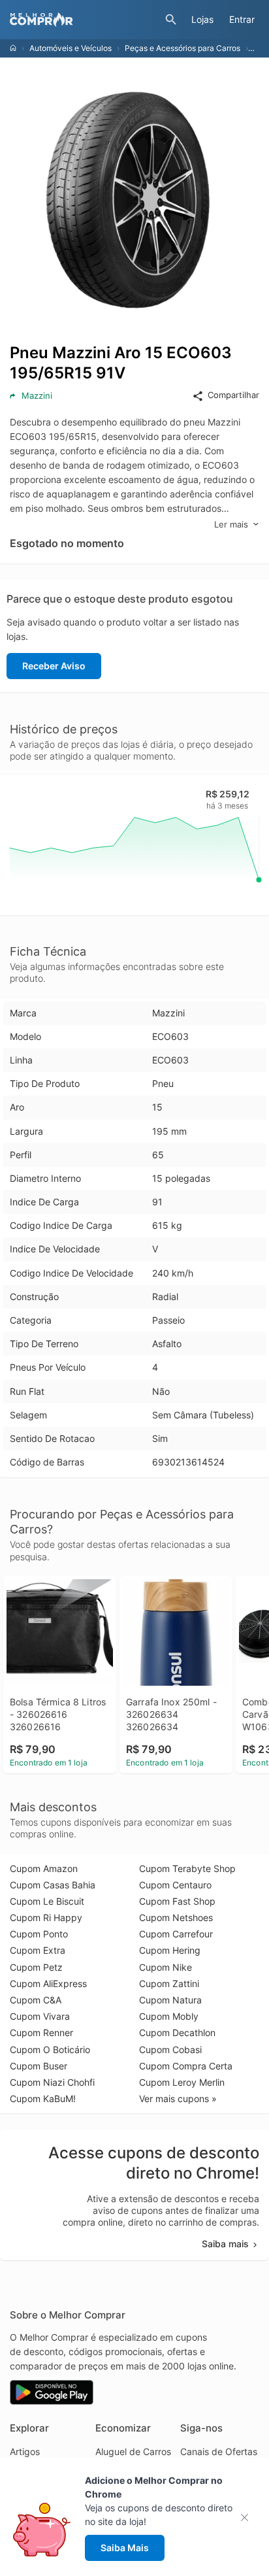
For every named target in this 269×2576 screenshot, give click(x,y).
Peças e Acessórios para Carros (182, 48)
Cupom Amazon (44, 1868)
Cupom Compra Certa (186, 2066)
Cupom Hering (170, 1950)
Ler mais (231, 524)
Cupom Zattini (169, 1983)
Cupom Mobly (169, 2016)
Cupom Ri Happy (46, 1917)
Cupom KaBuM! (43, 2099)
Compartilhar (233, 395)
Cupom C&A (36, 2000)
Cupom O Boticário (50, 2049)
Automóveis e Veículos (71, 48)
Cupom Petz (36, 1967)
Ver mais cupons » (178, 2099)
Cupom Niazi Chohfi (52, 2082)
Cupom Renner (41, 2032)
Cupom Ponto (39, 1934)
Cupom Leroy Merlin (182, 2082)
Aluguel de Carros (133, 2451)
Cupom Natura (170, 2000)
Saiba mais (225, 2244)
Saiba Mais (125, 2548)
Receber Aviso (54, 666)
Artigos (25, 2451)
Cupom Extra (38, 1950)
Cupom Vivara (40, 2016)
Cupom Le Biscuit (47, 1901)
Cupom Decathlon (177, 2032)
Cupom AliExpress (48, 1983)
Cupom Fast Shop (177, 1901)
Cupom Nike (166, 1967)
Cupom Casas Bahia (53, 1885)
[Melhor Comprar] (84, 20)
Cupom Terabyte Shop (187, 1868)
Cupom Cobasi (170, 2049)
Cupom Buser (39, 2066)
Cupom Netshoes (176, 1917)
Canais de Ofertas (219, 2451)
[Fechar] (248, 2517)
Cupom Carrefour (176, 1934)
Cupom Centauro (175, 1885)
